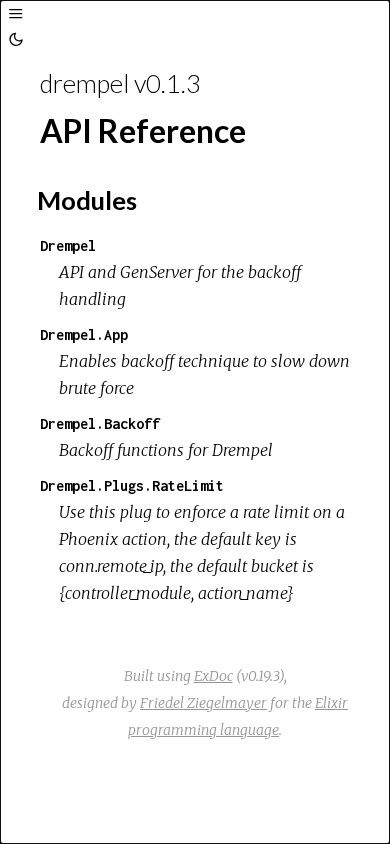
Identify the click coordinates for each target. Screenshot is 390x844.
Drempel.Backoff (100, 423)
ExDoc (213, 676)
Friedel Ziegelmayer (203, 703)
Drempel (68, 245)
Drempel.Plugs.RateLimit (132, 485)
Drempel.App (84, 334)
